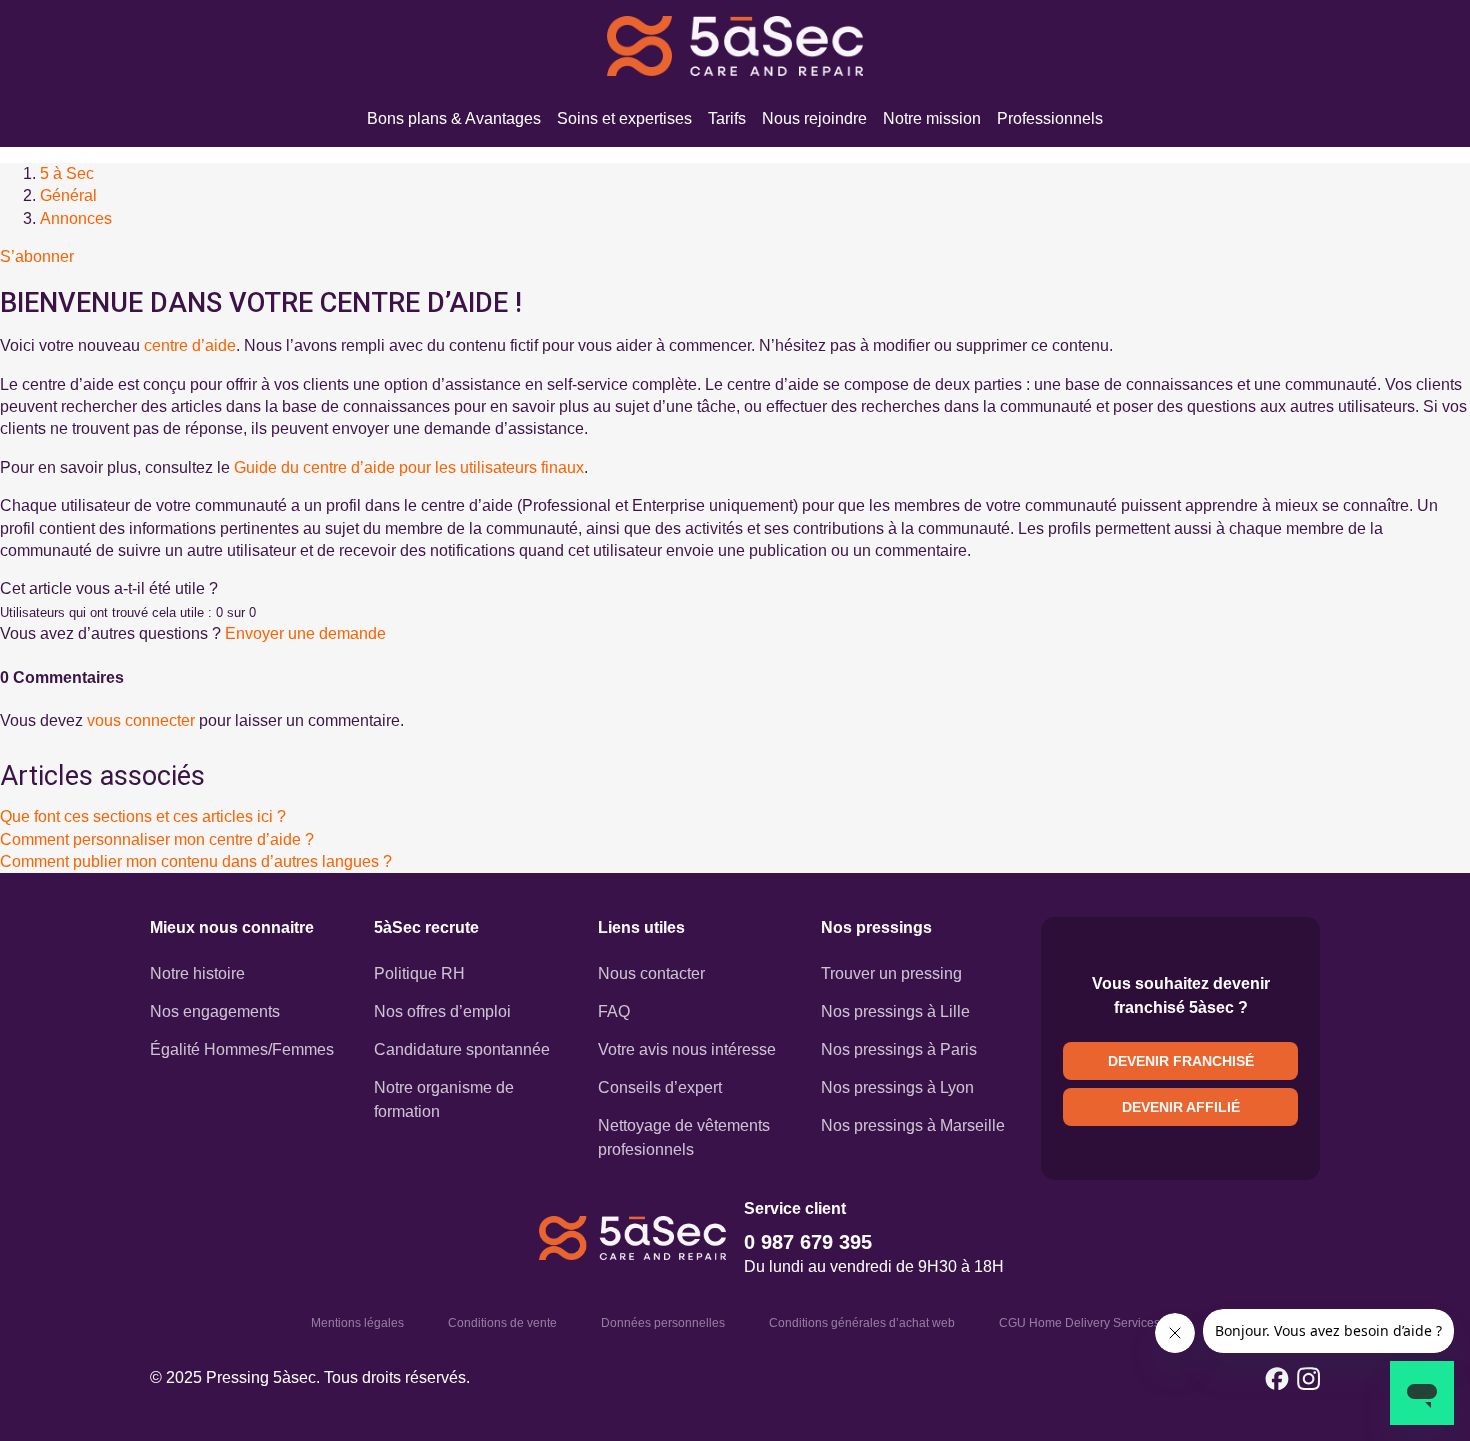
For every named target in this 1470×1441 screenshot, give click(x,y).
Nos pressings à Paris (899, 1049)
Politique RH (419, 973)
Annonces (76, 218)
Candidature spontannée (462, 1049)
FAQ (614, 1011)
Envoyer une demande (305, 633)
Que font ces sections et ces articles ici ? (143, 816)
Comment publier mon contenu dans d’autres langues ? (196, 861)
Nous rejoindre (814, 118)
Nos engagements (215, 1011)
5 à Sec (67, 173)
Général (68, 195)
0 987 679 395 (808, 1242)
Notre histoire (197, 973)
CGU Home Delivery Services (1079, 1323)
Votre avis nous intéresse (687, 1049)
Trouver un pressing (891, 973)
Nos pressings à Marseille (913, 1125)
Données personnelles (663, 1323)
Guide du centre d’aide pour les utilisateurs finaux (409, 467)
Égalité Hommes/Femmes (242, 1049)
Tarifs (727, 118)
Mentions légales (357, 1323)
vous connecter (141, 720)
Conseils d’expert (660, 1087)
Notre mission (932, 118)
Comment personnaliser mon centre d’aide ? (157, 839)
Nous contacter (651, 973)
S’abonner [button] (37, 256)
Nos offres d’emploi (442, 1011)
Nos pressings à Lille (895, 1011)
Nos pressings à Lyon (897, 1087)
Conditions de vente (502, 1323)
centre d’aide (190, 345)
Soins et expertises (624, 118)
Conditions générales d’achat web (862, 1323)
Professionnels (1050, 118)
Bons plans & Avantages (454, 118)
